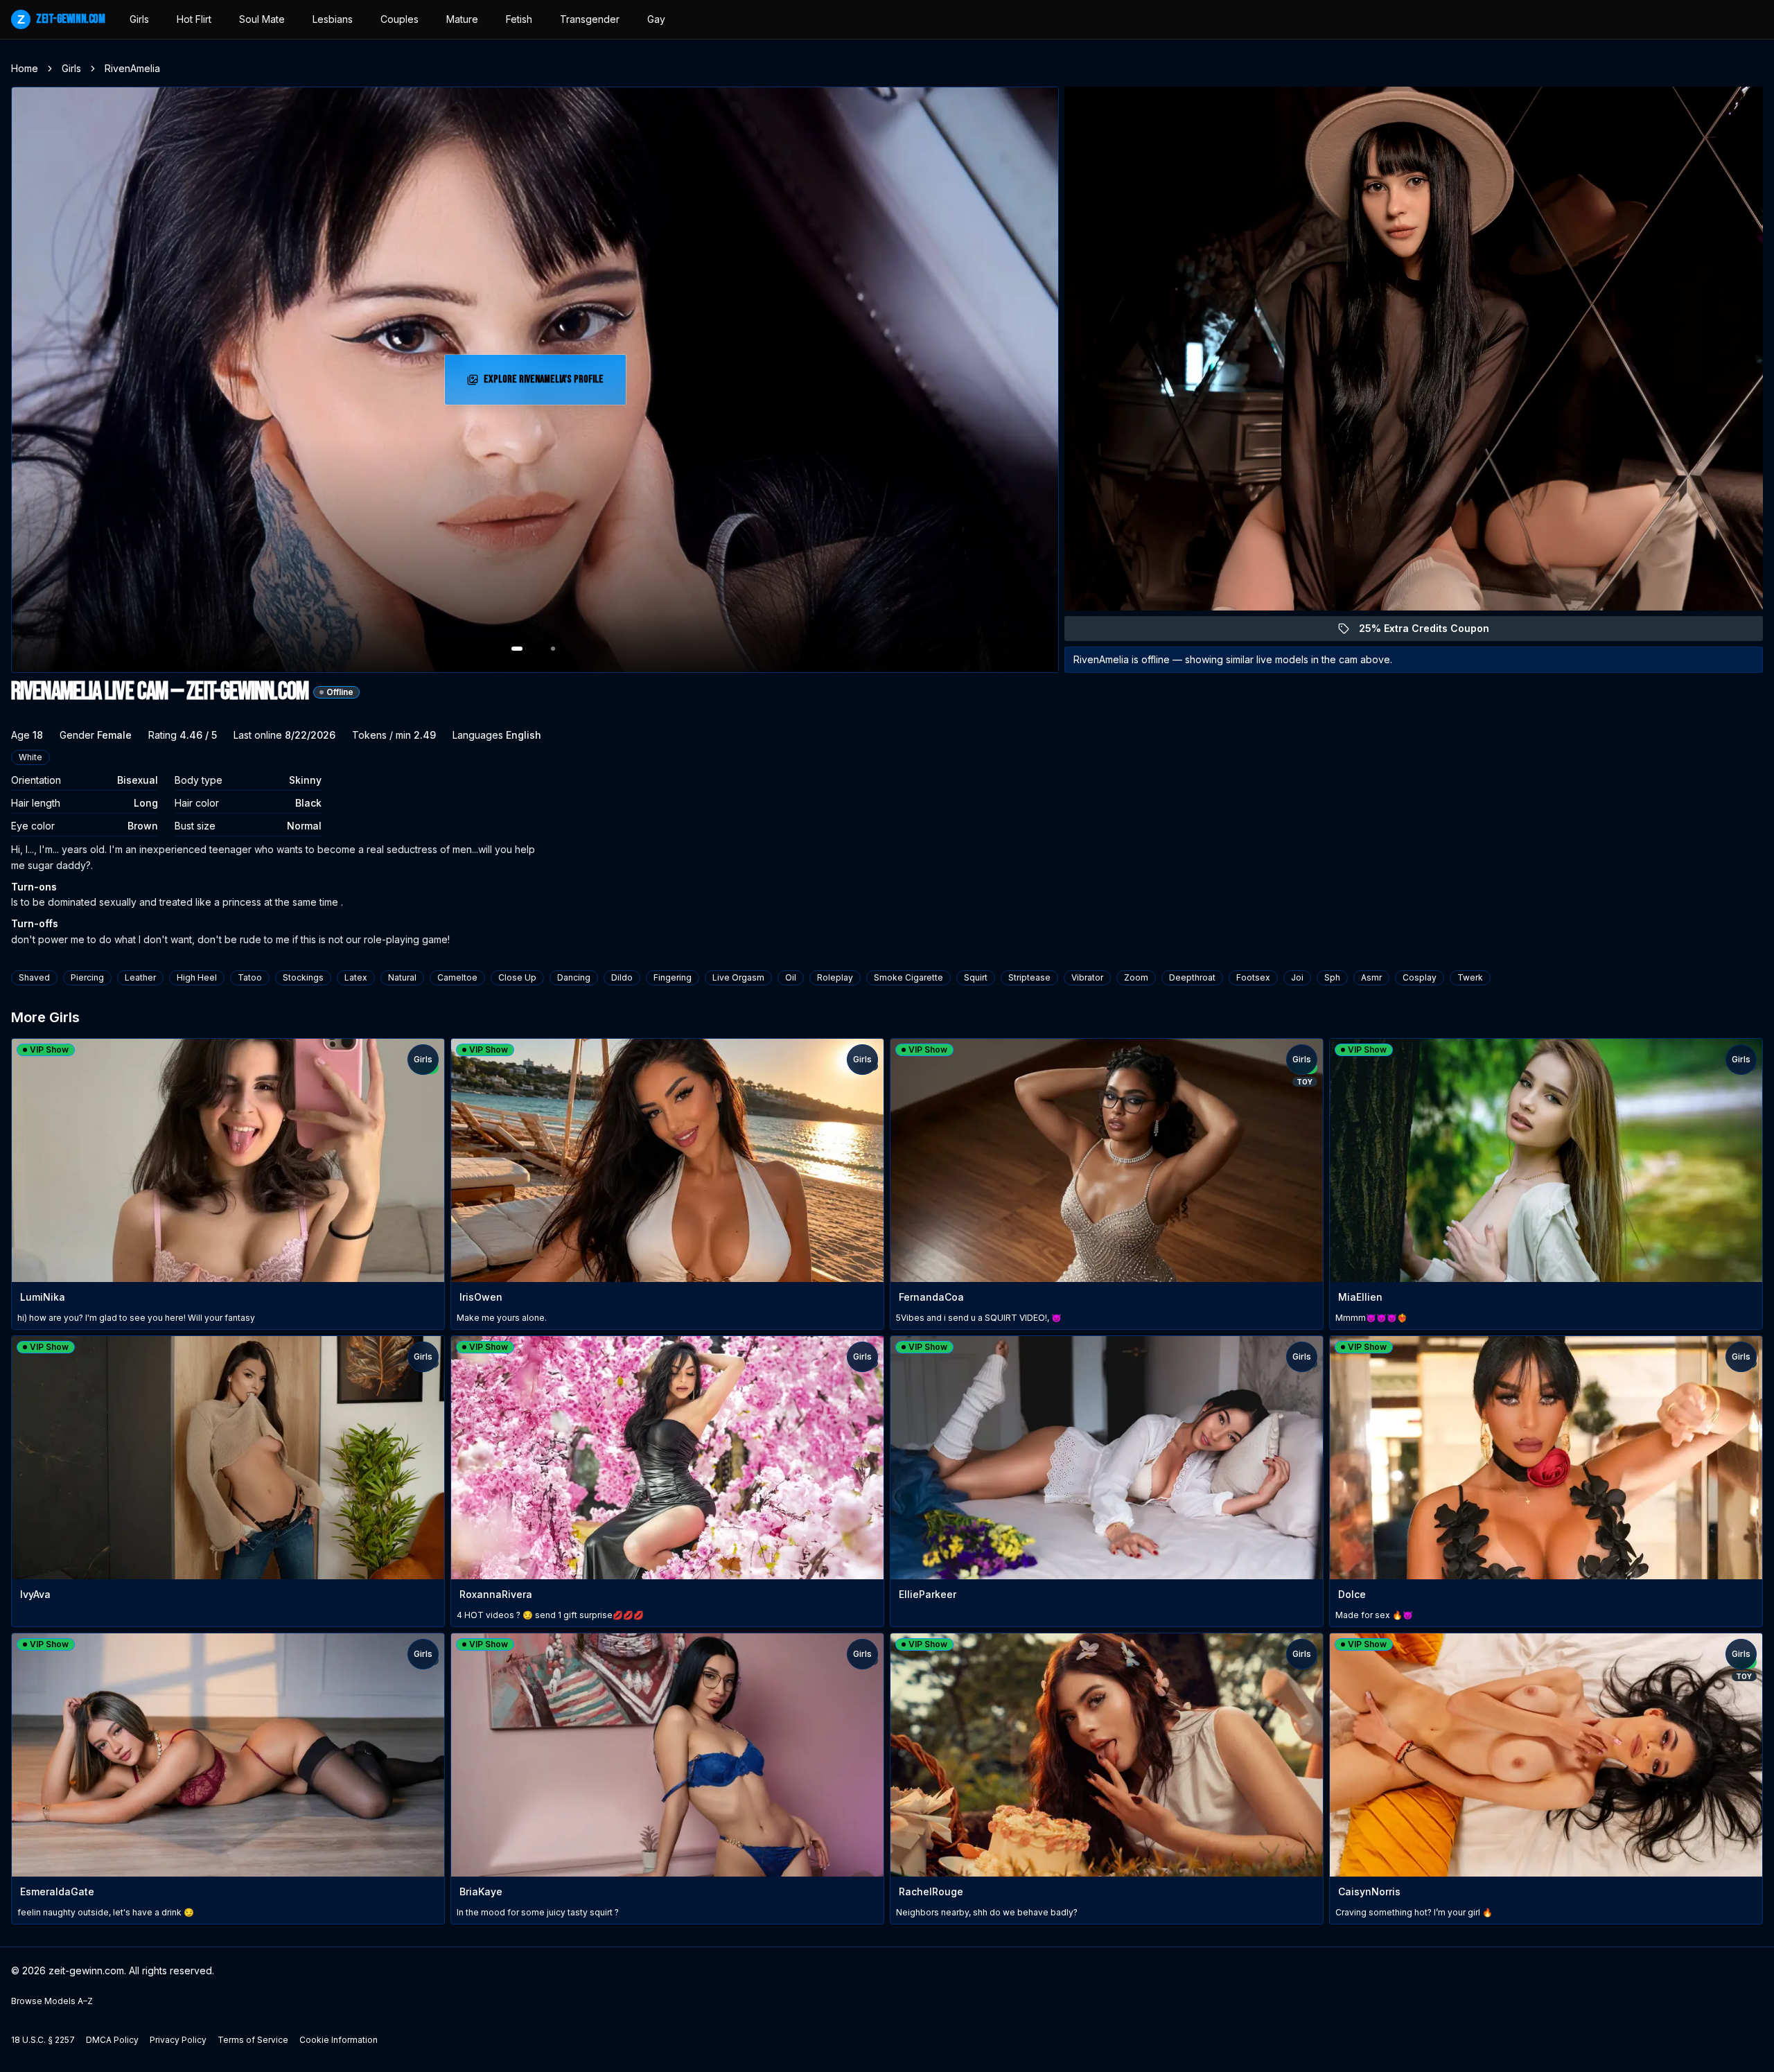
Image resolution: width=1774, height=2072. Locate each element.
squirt (976, 977)
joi (1297, 977)
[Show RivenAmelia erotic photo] (517, 649)
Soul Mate (262, 19)
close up (517, 977)
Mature (462, 19)
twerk (1470, 977)
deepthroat (1192, 977)
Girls (139, 19)
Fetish (519, 19)
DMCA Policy (112, 2040)
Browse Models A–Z (52, 2001)
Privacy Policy (178, 2040)
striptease (1029, 977)
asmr (1371, 977)
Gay (656, 19)
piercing (87, 977)
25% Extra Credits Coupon (1432, 632)
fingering (673, 977)
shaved (34, 977)
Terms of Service (253, 2040)
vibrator (1087, 977)
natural (402, 977)
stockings (303, 977)
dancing (574, 977)
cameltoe (457, 977)
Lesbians (333, 19)
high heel (197, 977)
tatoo (250, 977)
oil (791, 977)
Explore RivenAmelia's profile (546, 384)
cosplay (1420, 977)
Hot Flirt (194, 19)
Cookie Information (339, 2040)
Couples (399, 19)
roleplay (835, 977)
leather (140, 977)
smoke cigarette (908, 977)
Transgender (590, 19)
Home (25, 68)
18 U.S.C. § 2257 (43, 2040)
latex (356, 977)
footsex (1253, 977)
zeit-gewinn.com (61, 19)
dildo (622, 977)
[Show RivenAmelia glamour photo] (553, 649)
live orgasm (738, 977)
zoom (1136, 977)
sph (1332, 977)
